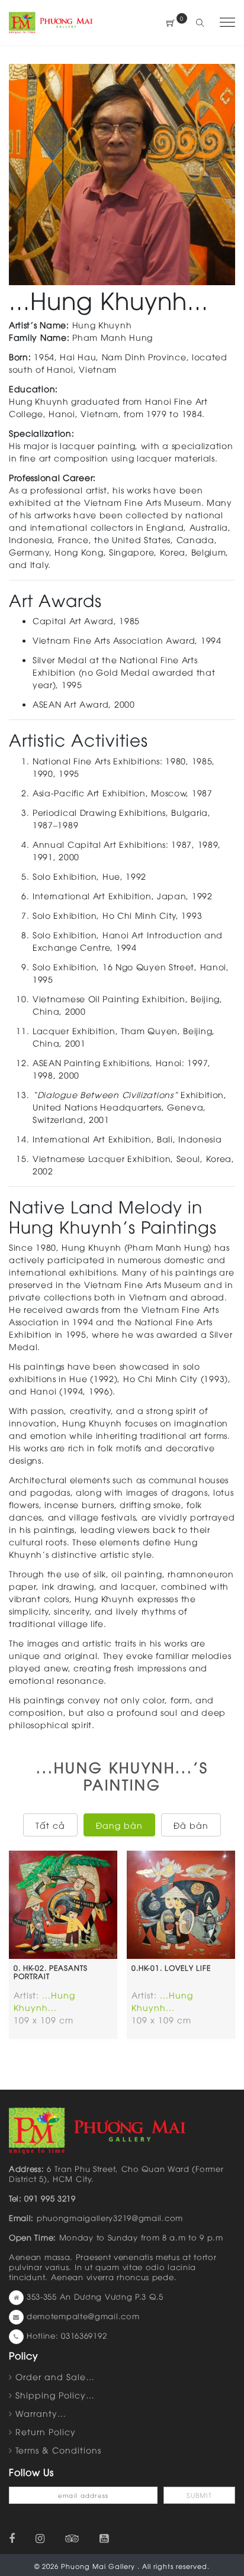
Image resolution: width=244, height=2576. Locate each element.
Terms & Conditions (58, 2450)
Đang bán (119, 1825)
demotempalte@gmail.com (83, 2316)
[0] (171, 23)
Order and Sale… (55, 2376)
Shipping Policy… (55, 2395)
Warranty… (41, 2413)
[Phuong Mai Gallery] (51, 22)
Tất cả (50, 1825)
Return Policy (46, 2431)
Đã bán (191, 1825)
